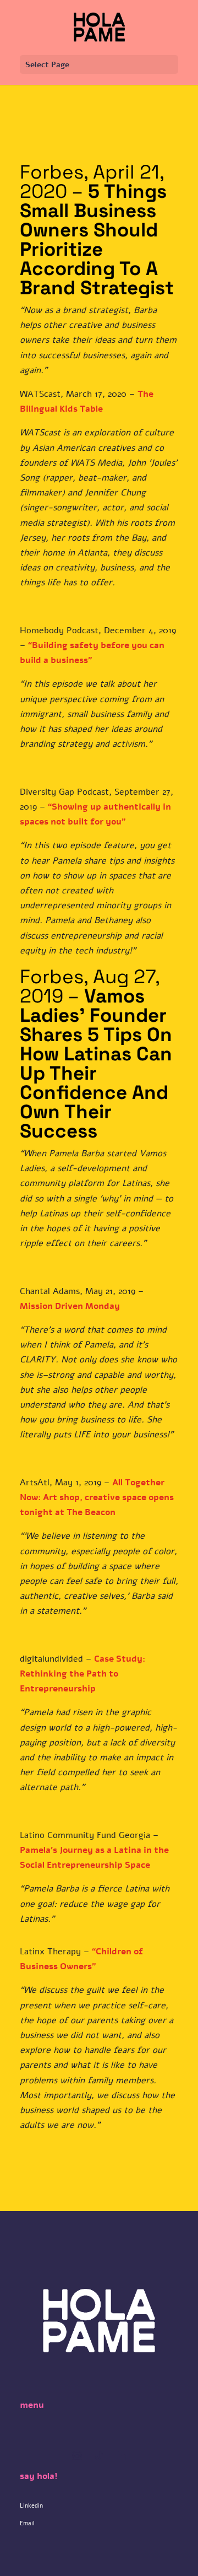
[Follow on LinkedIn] (121, 2456)
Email (27, 2523)
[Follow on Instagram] (77, 2456)
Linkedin (31, 2506)
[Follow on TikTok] (99, 2456)
